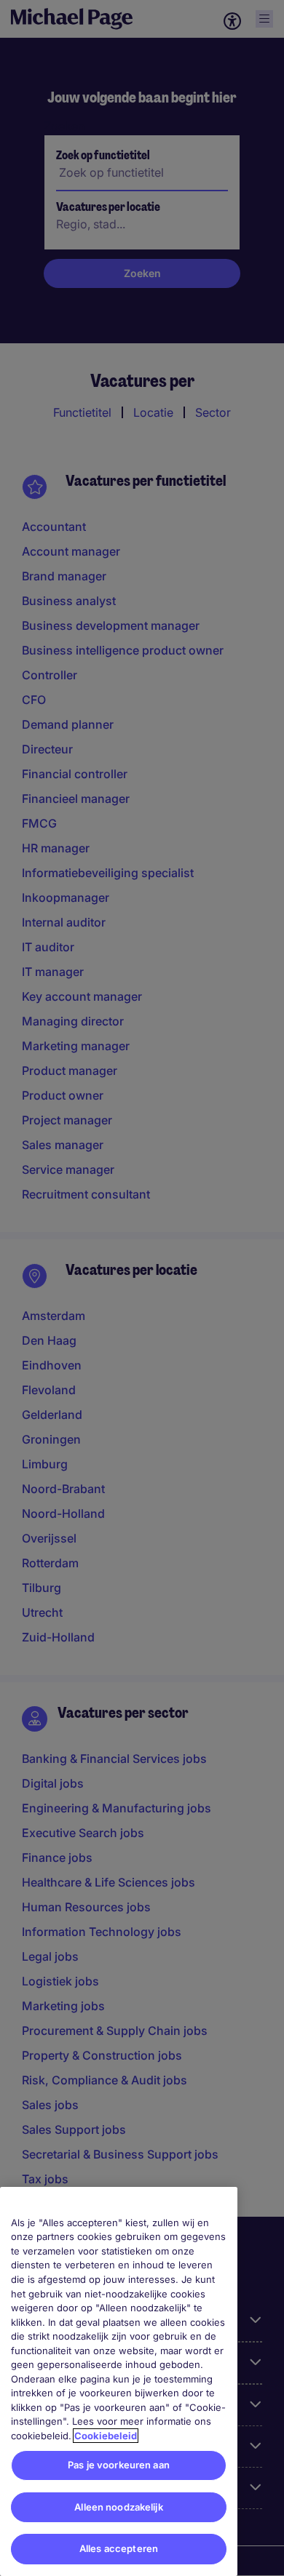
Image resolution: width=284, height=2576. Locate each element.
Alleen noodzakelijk (118, 2507)
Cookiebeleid (106, 2436)
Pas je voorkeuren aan (119, 2465)
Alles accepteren (119, 2548)
